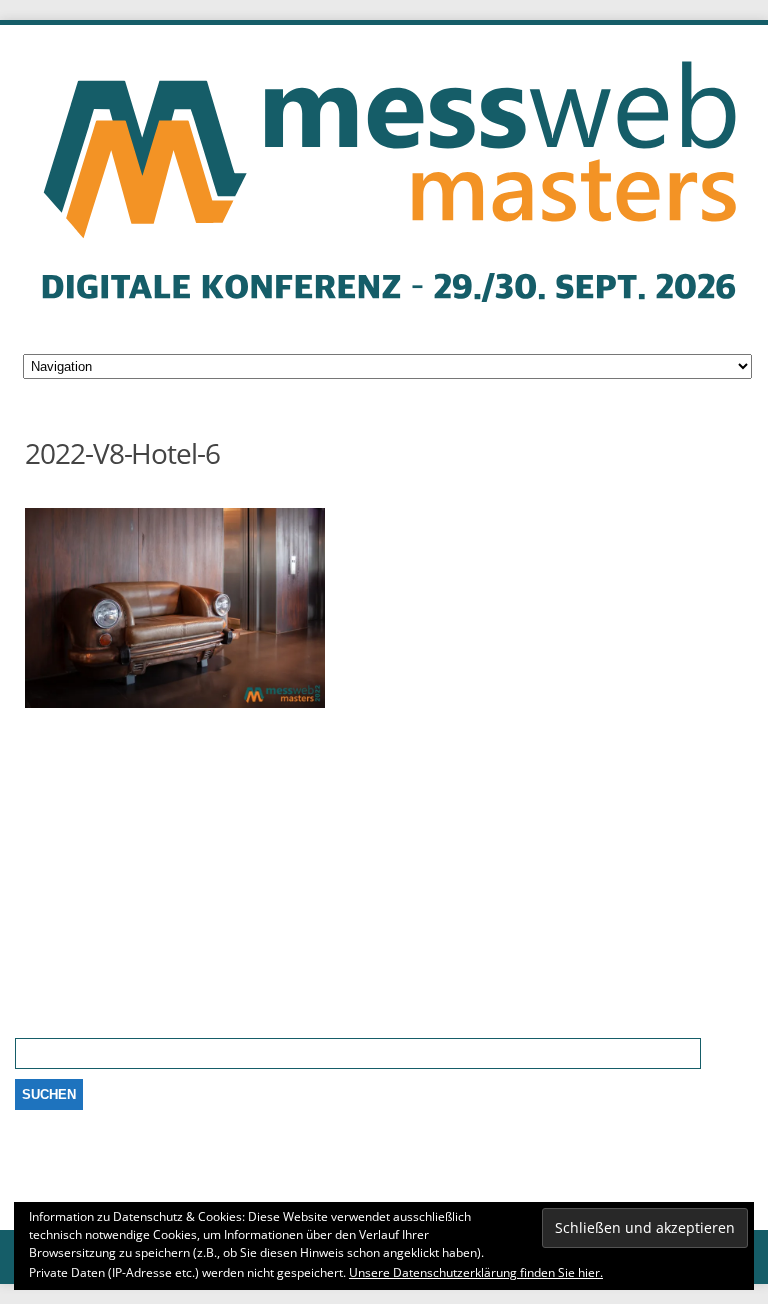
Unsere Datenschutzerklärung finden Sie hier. (476, 1272)
